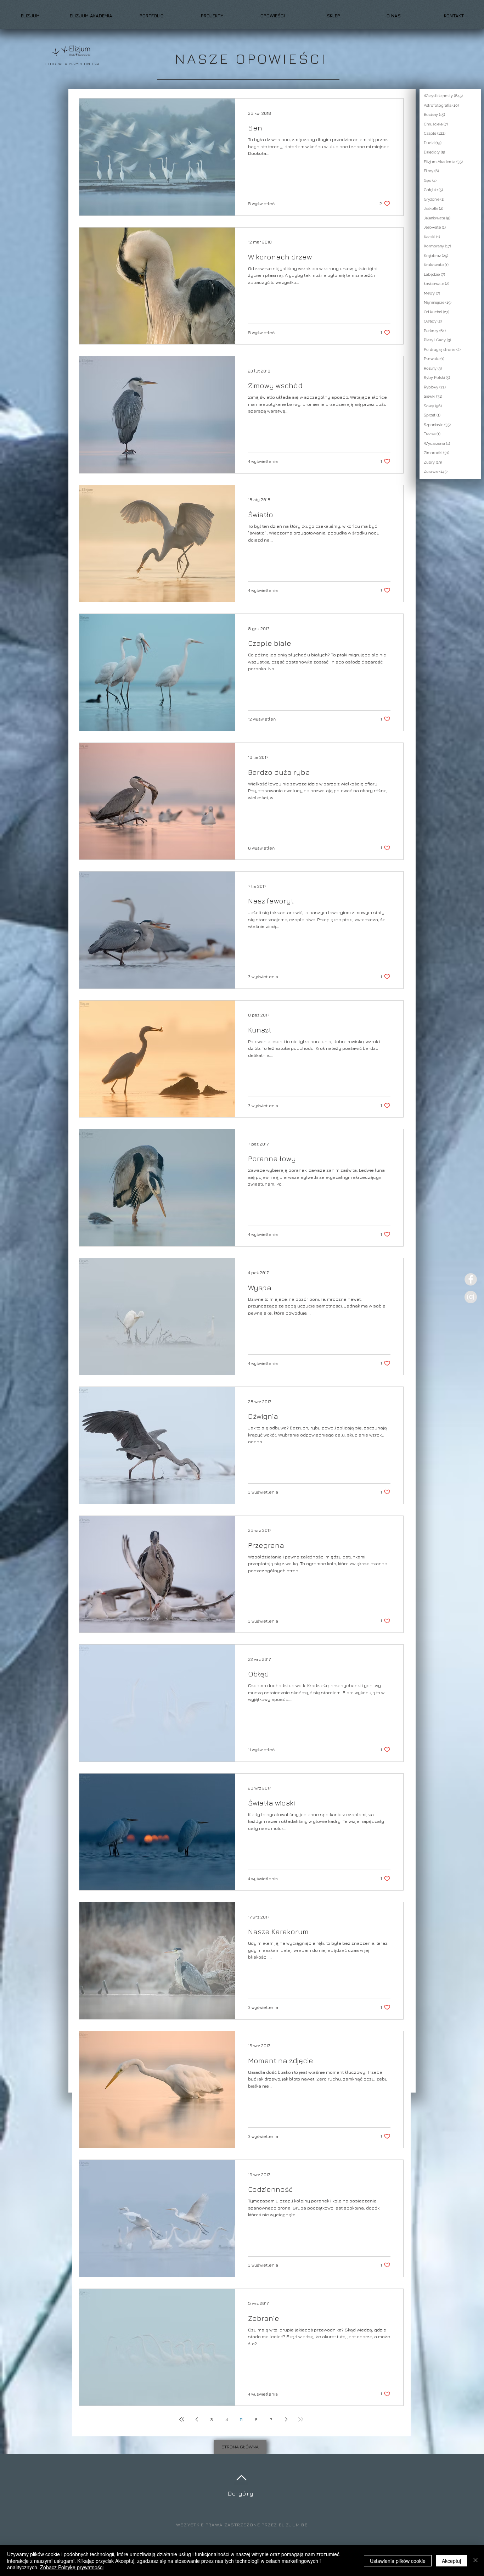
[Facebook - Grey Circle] (471, 1279)
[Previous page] (197, 2419)
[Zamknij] (475, 2561)
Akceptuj (451, 2561)
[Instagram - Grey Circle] (471, 1297)
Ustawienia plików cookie (398, 2561)
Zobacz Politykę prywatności (72, 2567)
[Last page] (301, 2419)
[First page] (182, 2419)
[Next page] (286, 2419)
